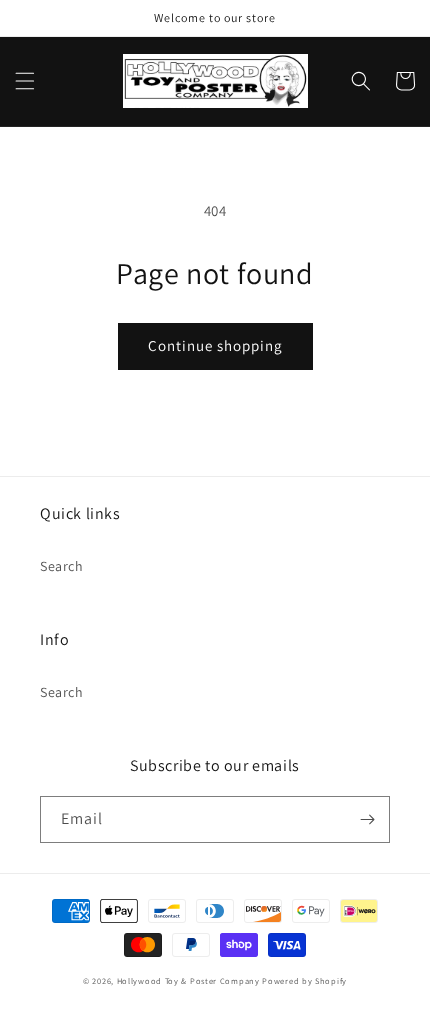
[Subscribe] (367, 819)
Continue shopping (215, 345)
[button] (25, 81)
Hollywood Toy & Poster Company (188, 980)
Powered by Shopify (304, 980)
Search (62, 566)
